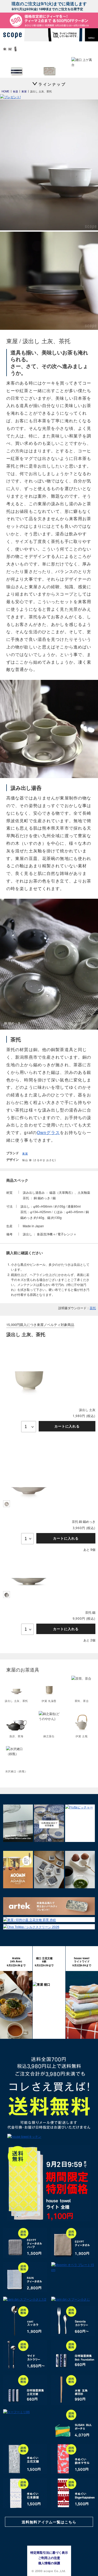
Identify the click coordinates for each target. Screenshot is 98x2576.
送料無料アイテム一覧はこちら (49, 2522)
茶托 (93, 1308)
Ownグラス (48, 1133)
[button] (91, 35)
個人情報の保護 (49, 2563)
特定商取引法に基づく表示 (49, 2552)
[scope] (14, 35)
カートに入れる (67, 1426)
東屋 (25, 1153)
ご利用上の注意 (49, 2558)
